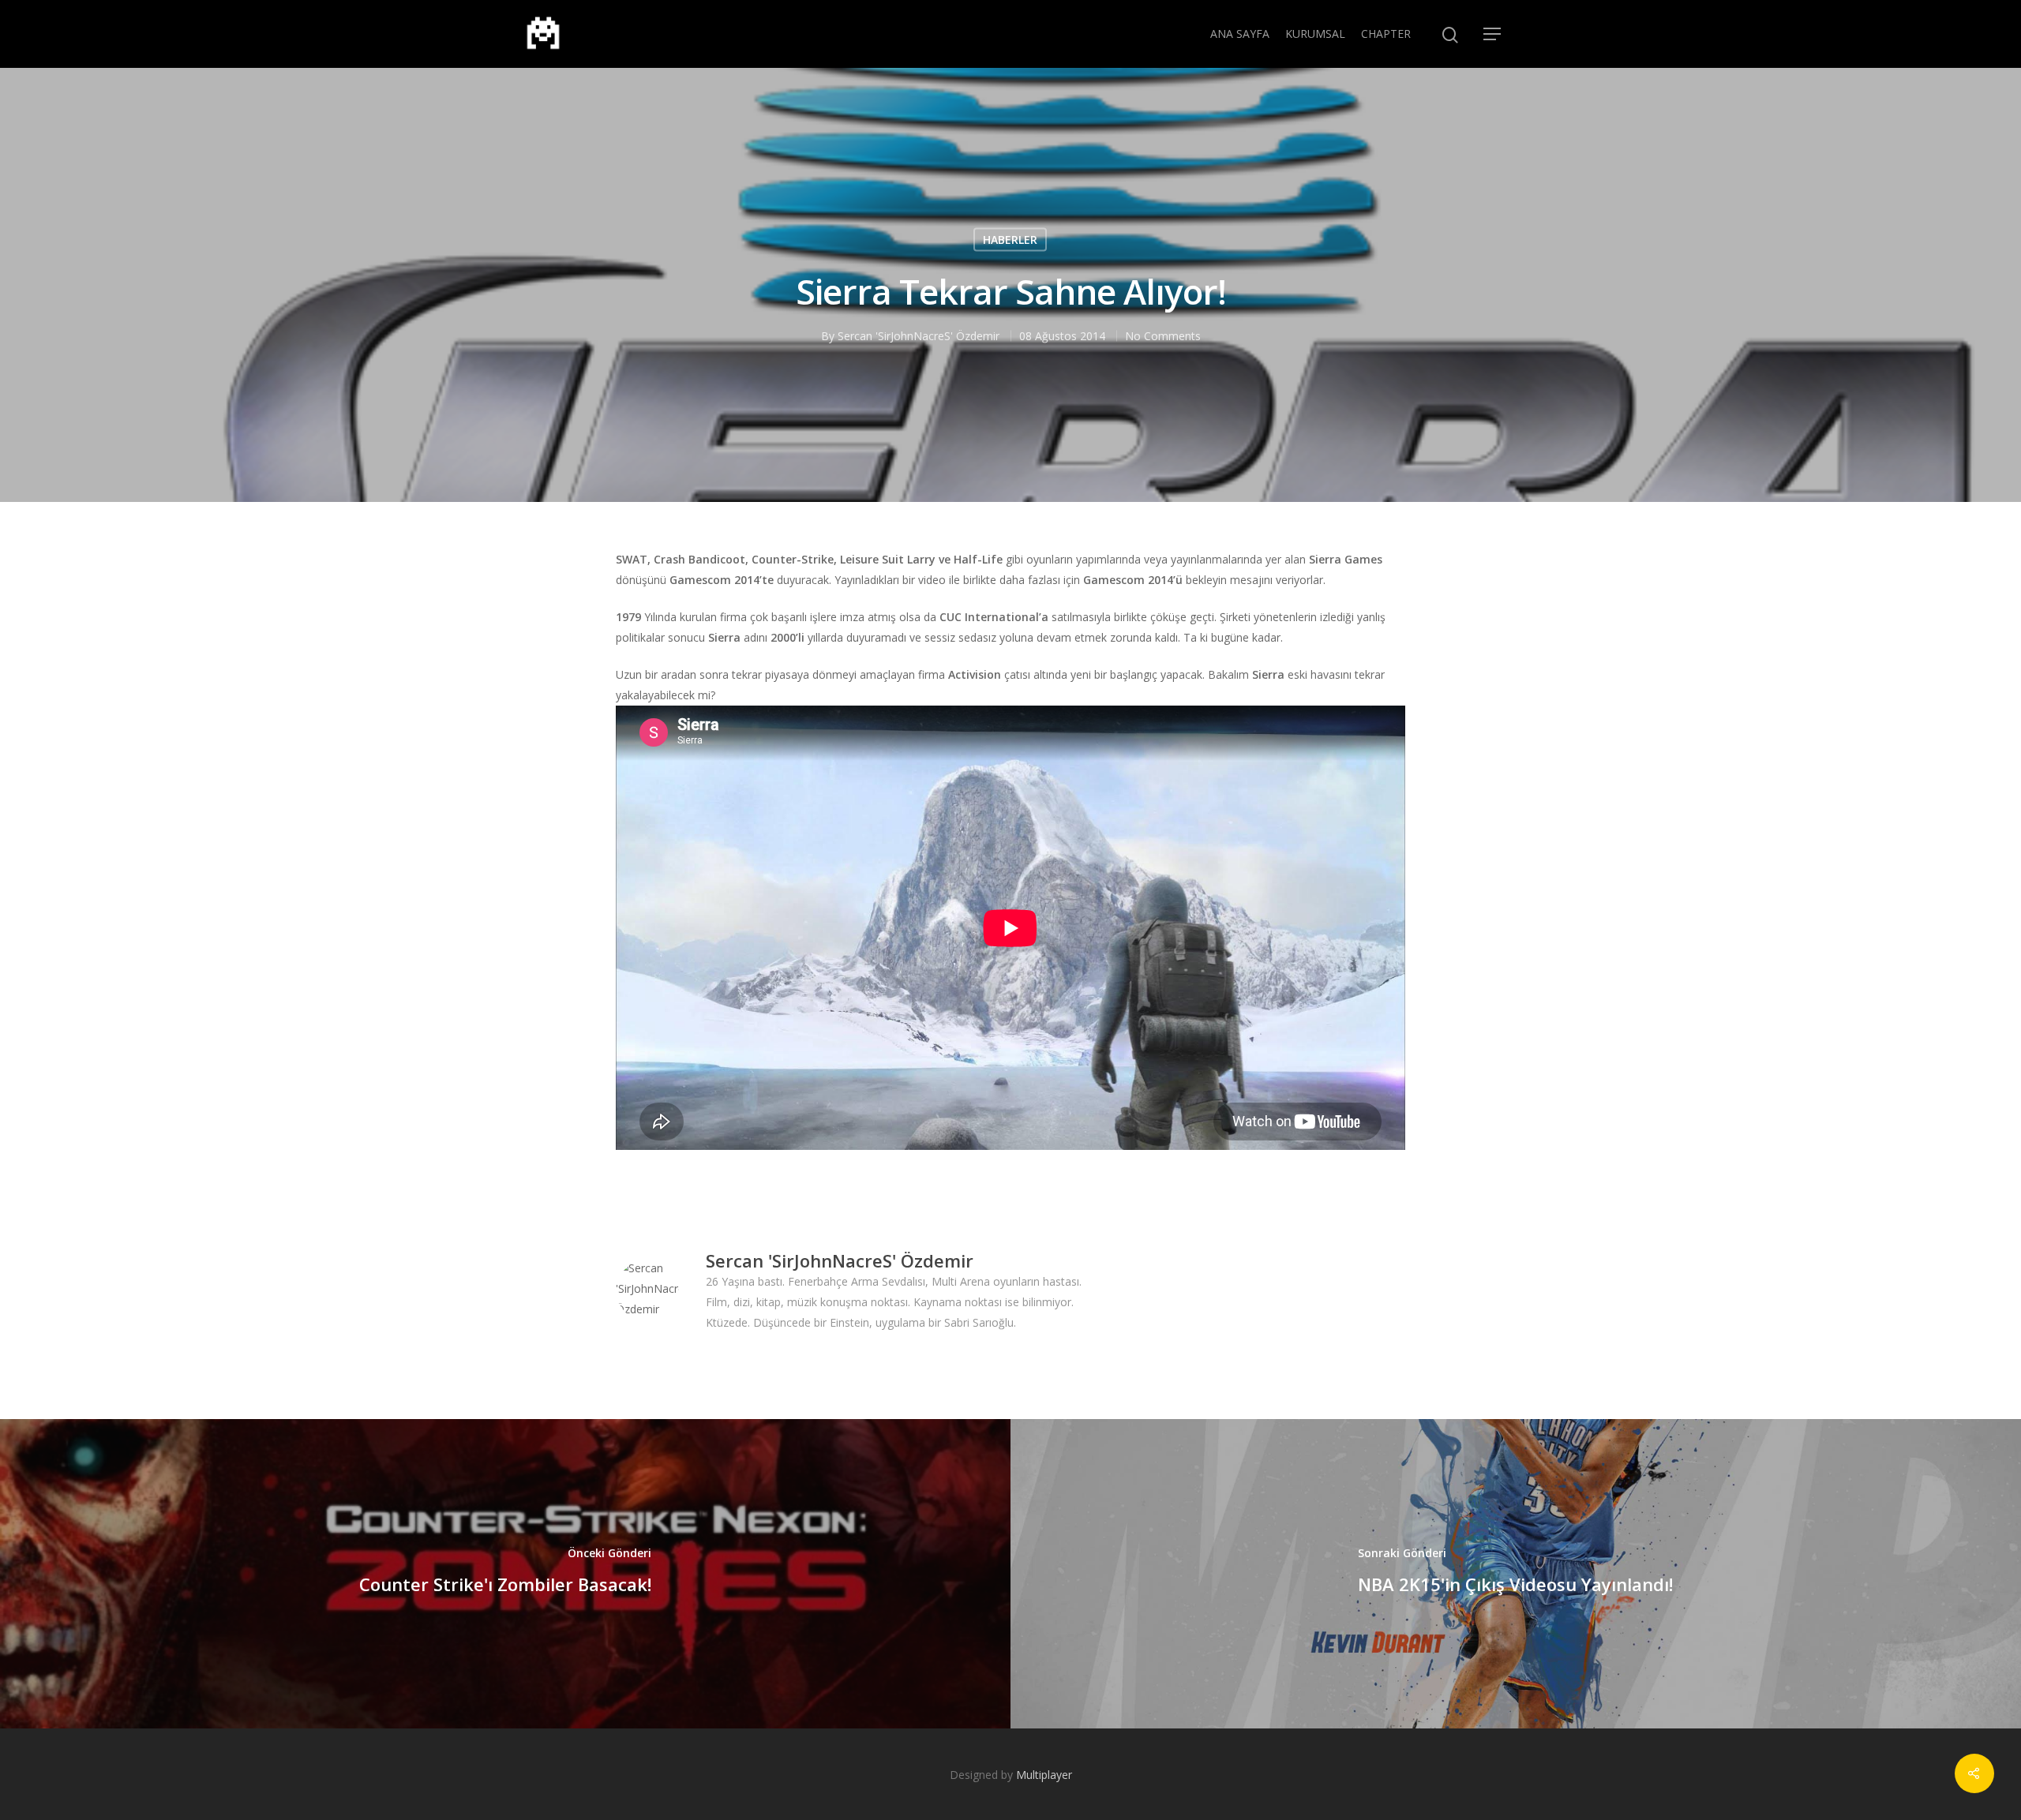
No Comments (1163, 336)
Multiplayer (1044, 1775)
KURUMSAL (1315, 34)
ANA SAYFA (1240, 34)
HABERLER (1010, 240)
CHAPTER (1386, 34)
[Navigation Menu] (1493, 34)
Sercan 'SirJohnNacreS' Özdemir (919, 336)
